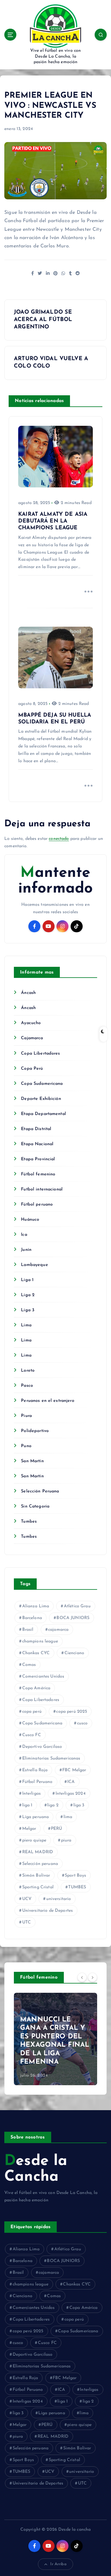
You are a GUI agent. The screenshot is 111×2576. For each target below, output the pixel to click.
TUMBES (77, 1887)
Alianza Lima (36, 1606)
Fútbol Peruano (37, 1782)
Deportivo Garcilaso (42, 1747)
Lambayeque (34, 1265)
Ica (24, 1235)
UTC (27, 1922)
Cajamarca (32, 1038)
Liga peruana (36, 1817)
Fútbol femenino (38, 1174)
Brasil (28, 1630)
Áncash (28, 993)
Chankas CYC (36, 1653)
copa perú (32, 1712)
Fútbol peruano (37, 1205)
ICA (71, 1782)
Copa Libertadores (40, 1054)
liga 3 (79, 1805)
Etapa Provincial (38, 1159)
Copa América (36, 1688)
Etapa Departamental (43, 1114)
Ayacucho (31, 1023)
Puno (26, 1446)
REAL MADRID (38, 1852)
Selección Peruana (40, 1491)
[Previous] (82, 1977)
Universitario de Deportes (48, 1911)
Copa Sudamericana (42, 1084)
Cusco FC (32, 1735)
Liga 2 (28, 1295)
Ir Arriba (58, 2564)
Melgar (29, 1829)
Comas (29, 1665)
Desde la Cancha (36, 2169)
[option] (55, 2039)
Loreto (28, 1371)
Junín (26, 1250)
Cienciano (74, 1653)
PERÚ (57, 1829)
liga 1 (27, 1805)
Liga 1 (27, 1280)
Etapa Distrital (36, 1129)
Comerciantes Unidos (43, 1677)
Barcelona (32, 1618)
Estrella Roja (35, 1770)
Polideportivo (35, 1431)
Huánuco (30, 1220)
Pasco (27, 1386)
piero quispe (34, 1840)
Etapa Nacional (37, 1144)
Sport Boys (75, 1876)
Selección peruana (40, 1864)
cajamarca (58, 1630)
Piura (26, 1416)
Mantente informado (55, 881)
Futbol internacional (42, 1189)
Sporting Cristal (38, 1887)
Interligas (31, 1794)
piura (66, 1840)
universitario (59, 1899)
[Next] (92, 1977)
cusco (82, 1723)
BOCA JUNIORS (73, 1618)
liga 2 (53, 1805)
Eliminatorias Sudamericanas (51, 1758)
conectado (59, 839)
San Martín (32, 1461)
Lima (26, 1325)
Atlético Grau (77, 1606)
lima (68, 1817)
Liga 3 (28, 1310)
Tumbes (29, 1522)
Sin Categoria (35, 1506)
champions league (40, 1641)
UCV (27, 1899)
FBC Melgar (74, 1770)
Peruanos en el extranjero (48, 1401)
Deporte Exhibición (41, 1099)
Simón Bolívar (36, 1876)
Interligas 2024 (71, 1794)
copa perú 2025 (72, 1712)
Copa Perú (32, 1069)
